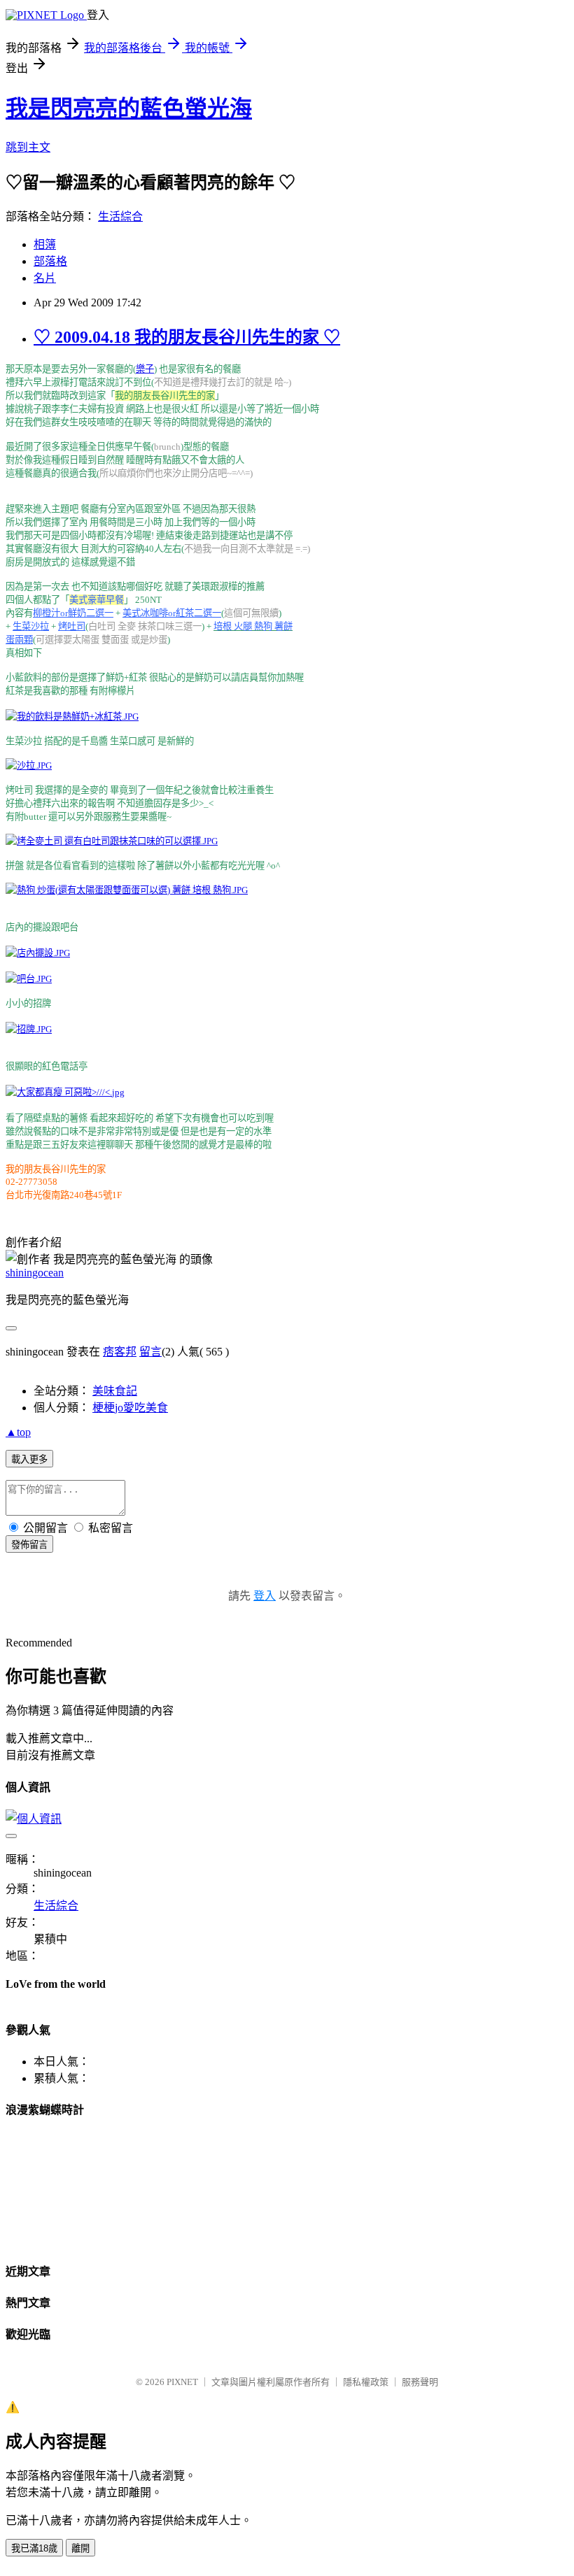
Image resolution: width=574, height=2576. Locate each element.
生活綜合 (120, 216)
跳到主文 (28, 147)
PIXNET (182, 2382)
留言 (150, 1352)
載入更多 (29, 1459)
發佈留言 (29, 1545)
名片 (45, 278)
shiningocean (35, 1273)
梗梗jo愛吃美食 (130, 1408)
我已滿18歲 (34, 2548)
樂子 (145, 369)
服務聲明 (420, 2382)
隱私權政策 (366, 2382)
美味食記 (115, 1391)
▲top (18, 1432)
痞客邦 (120, 1352)
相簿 (45, 244)
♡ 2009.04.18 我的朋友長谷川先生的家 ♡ (187, 337)
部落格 (50, 261)
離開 (80, 2548)
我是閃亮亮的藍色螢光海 (129, 108)
